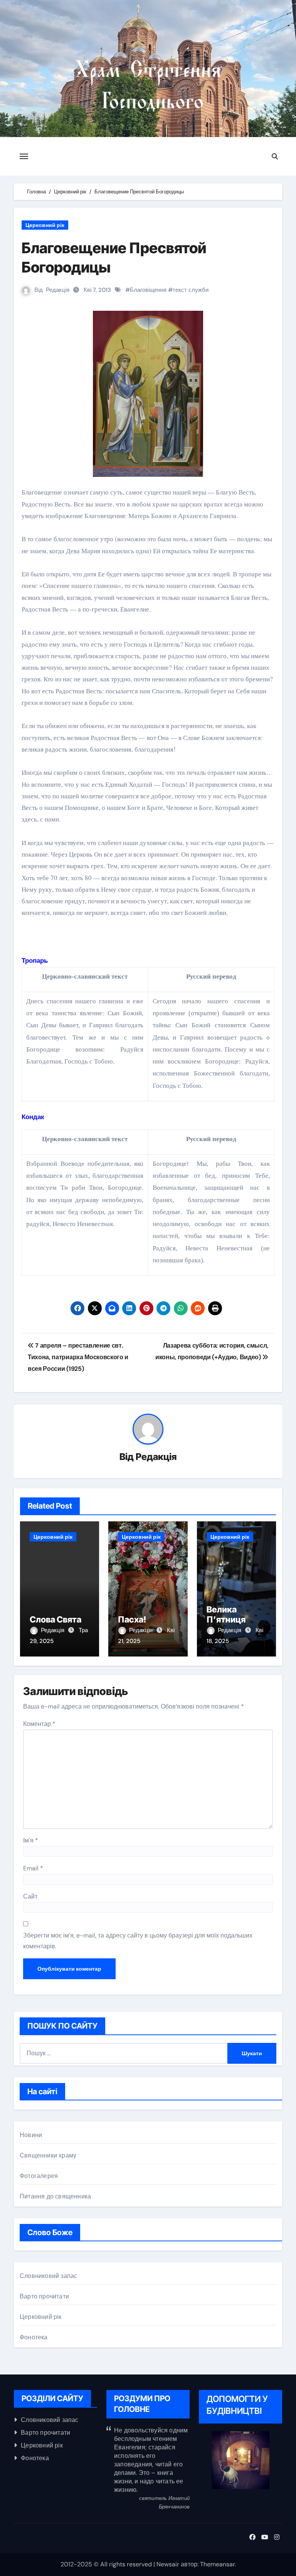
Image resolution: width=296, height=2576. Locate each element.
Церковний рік (45, 225)
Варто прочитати (44, 2296)
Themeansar (217, 2564)
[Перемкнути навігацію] (24, 156)
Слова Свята (55, 1619)
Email (33, 1868)
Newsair (168, 2564)
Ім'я (31, 1840)
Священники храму (48, 2155)
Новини (31, 2135)
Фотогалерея (39, 2176)
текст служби (191, 290)
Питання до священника (55, 2196)
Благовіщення (148, 290)
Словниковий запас (48, 2276)
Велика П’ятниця (226, 1614)
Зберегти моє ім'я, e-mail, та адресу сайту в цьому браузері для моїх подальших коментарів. (138, 1941)
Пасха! (132, 1619)
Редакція (58, 290)
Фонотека (34, 2337)
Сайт (30, 1896)
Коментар (39, 1724)
